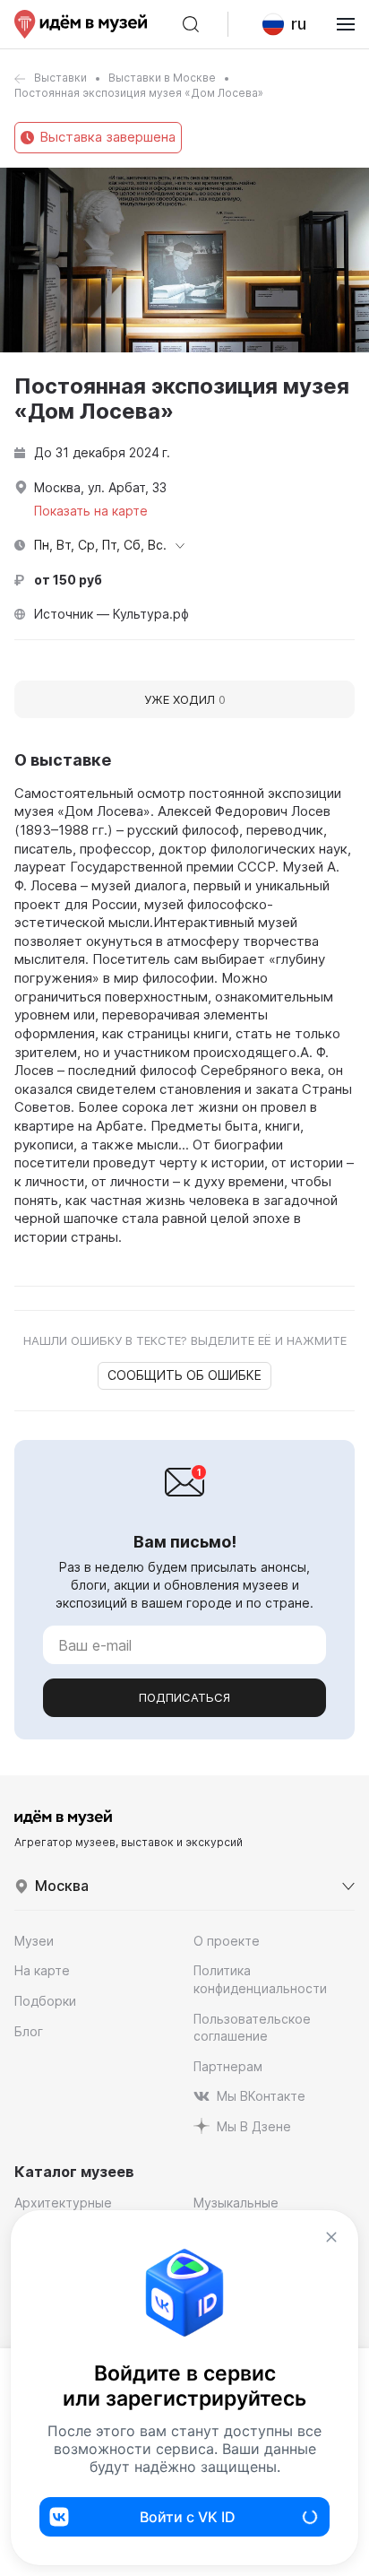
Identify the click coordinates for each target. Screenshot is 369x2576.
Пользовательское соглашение (252, 2028)
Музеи (34, 1941)
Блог (29, 2031)
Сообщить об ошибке (184, 1375)
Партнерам (228, 2066)
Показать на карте (91, 511)
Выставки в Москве (162, 78)
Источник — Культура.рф (112, 614)
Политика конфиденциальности (260, 1979)
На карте (42, 1970)
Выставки (60, 78)
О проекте (227, 1941)
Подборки (45, 2001)
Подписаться (184, 1697)
